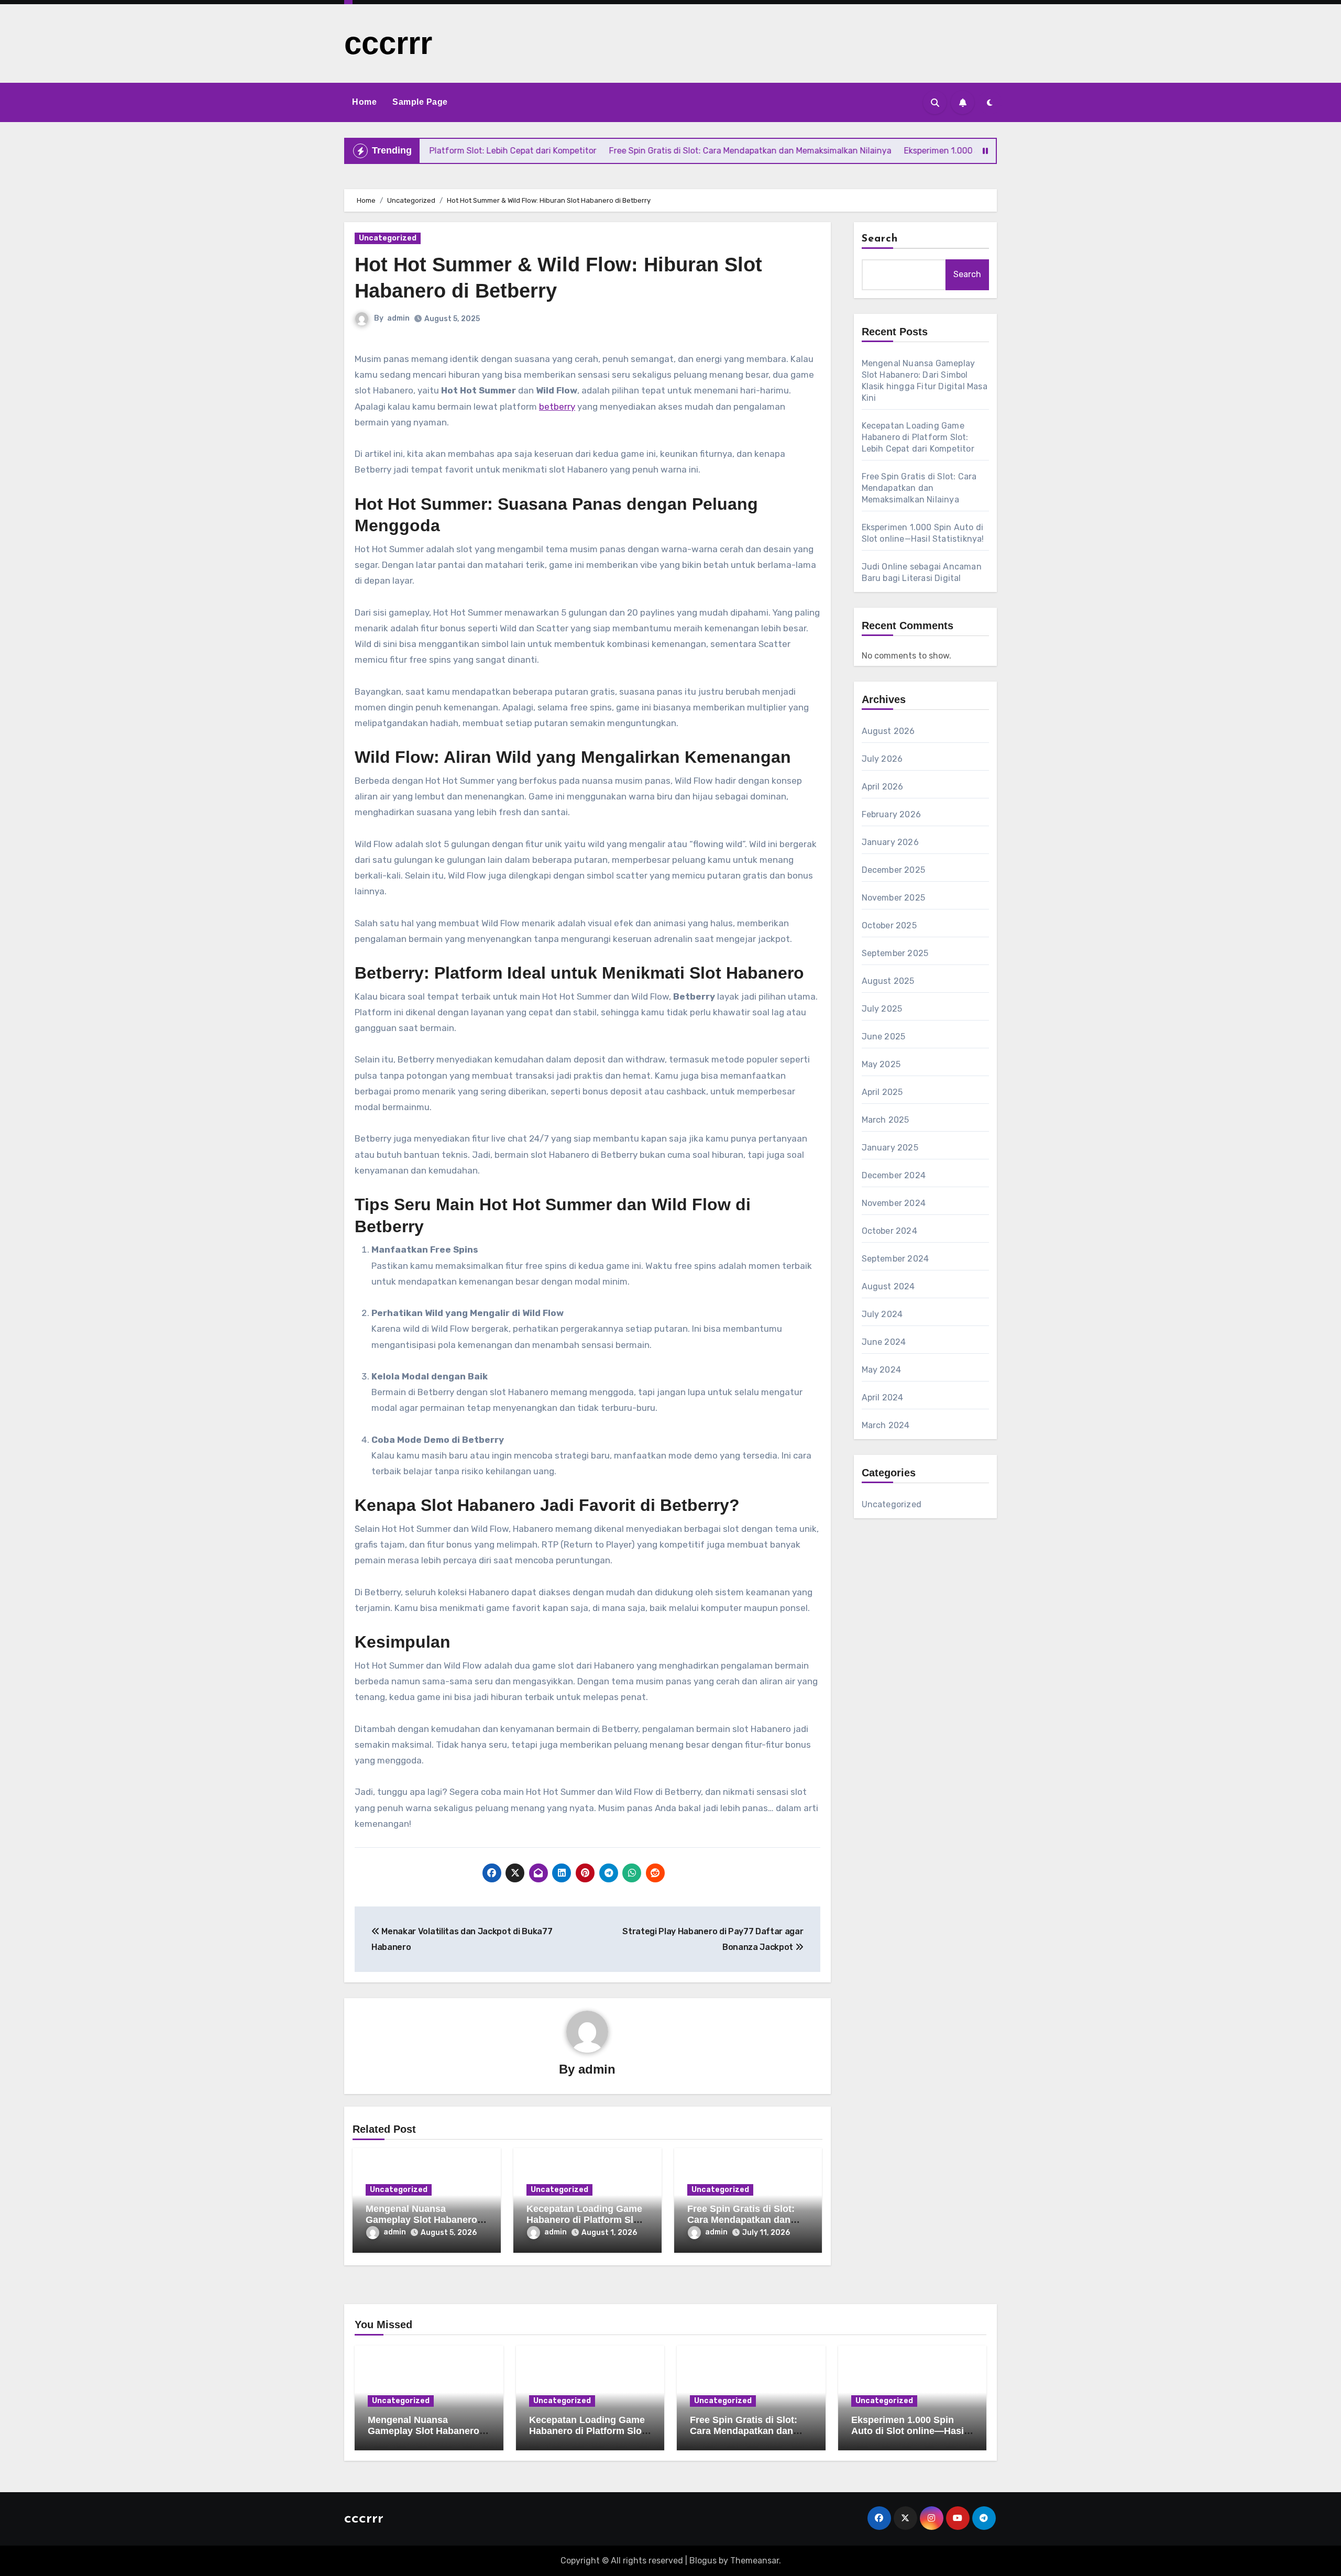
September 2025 (895, 953)
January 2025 (890, 1148)
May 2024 (882, 1370)
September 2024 (895, 1259)
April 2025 (882, 1092)
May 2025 (881, 1064)
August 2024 (888, 1286)
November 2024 (894, 1203)
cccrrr (388, 43)
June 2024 (884, 1342)
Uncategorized (388, 238)
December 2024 (894, 1175)
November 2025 (894, 898)
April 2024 (883, 1397)
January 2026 (890, 842)
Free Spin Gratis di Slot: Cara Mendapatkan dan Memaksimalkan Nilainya (743, 2220)
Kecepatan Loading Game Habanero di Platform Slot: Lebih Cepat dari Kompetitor (918, 437)
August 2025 (888, 981)
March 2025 (886, 1120)
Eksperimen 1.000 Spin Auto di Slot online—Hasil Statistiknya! (909, 2431)
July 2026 (882, 759)
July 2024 (882, 1314)
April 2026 (883, 787)
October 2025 (889, 925)
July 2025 (882, 1009)
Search (880, 239)
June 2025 (884, 1037)
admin (398, 318)
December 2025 (894, 870)
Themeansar (755, 2561)
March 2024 (886, 1425)
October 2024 (889, 1231)
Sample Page (420, 102)
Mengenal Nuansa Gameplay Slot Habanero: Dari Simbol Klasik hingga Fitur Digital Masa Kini (426, 2437)
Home (364, 102)
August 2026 (888, 731)
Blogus (703, 2561)
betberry (557, 407)
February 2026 (892, 814)
